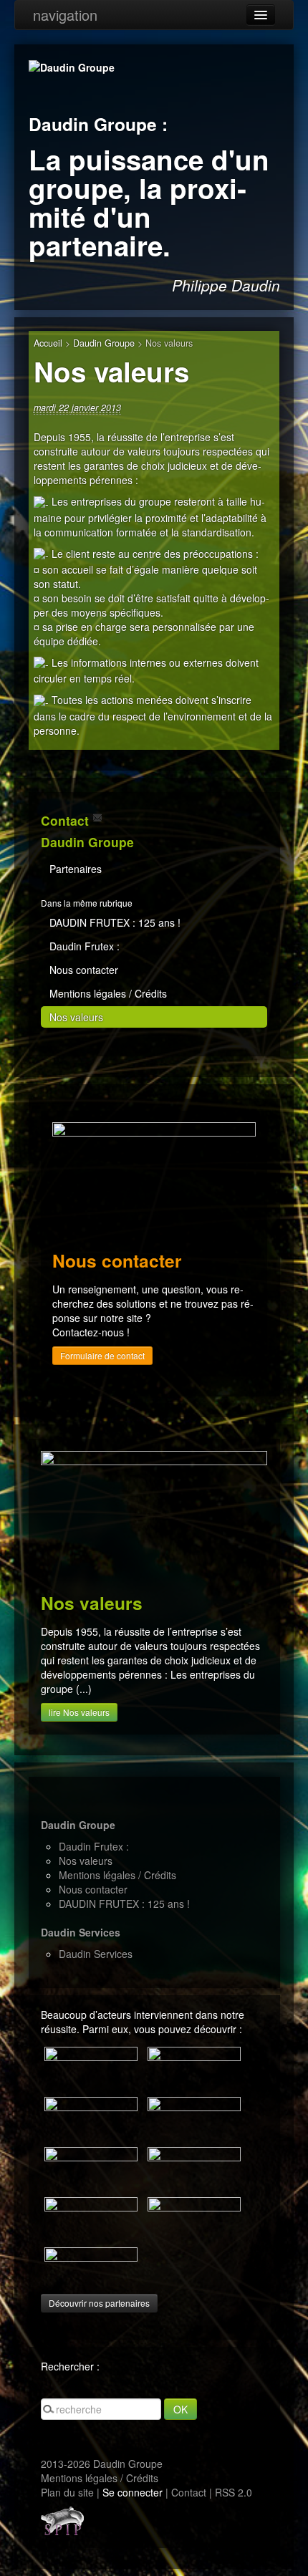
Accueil (48, 343)
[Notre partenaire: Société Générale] (194, 2217)
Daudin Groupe (104, 343)
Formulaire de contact (102, 1355)
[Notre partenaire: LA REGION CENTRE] (194, 2117)
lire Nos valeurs (79, 1712)
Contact (189, 2492)
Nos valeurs (76, 1017)
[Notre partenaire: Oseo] (91, 2217)
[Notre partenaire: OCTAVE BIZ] (91, 2117)
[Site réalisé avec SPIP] (62, 2519)
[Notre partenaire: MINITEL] (194, 2067)
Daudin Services (96, 1954)
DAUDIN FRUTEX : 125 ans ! (115, 922)
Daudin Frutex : (85, 946)
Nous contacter (84, 970)
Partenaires (76, 869)
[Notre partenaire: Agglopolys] (91, 2167)
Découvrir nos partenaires (99, 2303)
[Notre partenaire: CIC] (194, 2167)
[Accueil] (72, 66)
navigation (65, 15)
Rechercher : (70, 2366)
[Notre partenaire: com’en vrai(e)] (91, 2067)
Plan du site (67, 2492)
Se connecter (133, 2492)
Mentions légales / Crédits (108, 993)
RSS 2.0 (234, 2492)
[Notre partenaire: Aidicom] (91, 2267)
